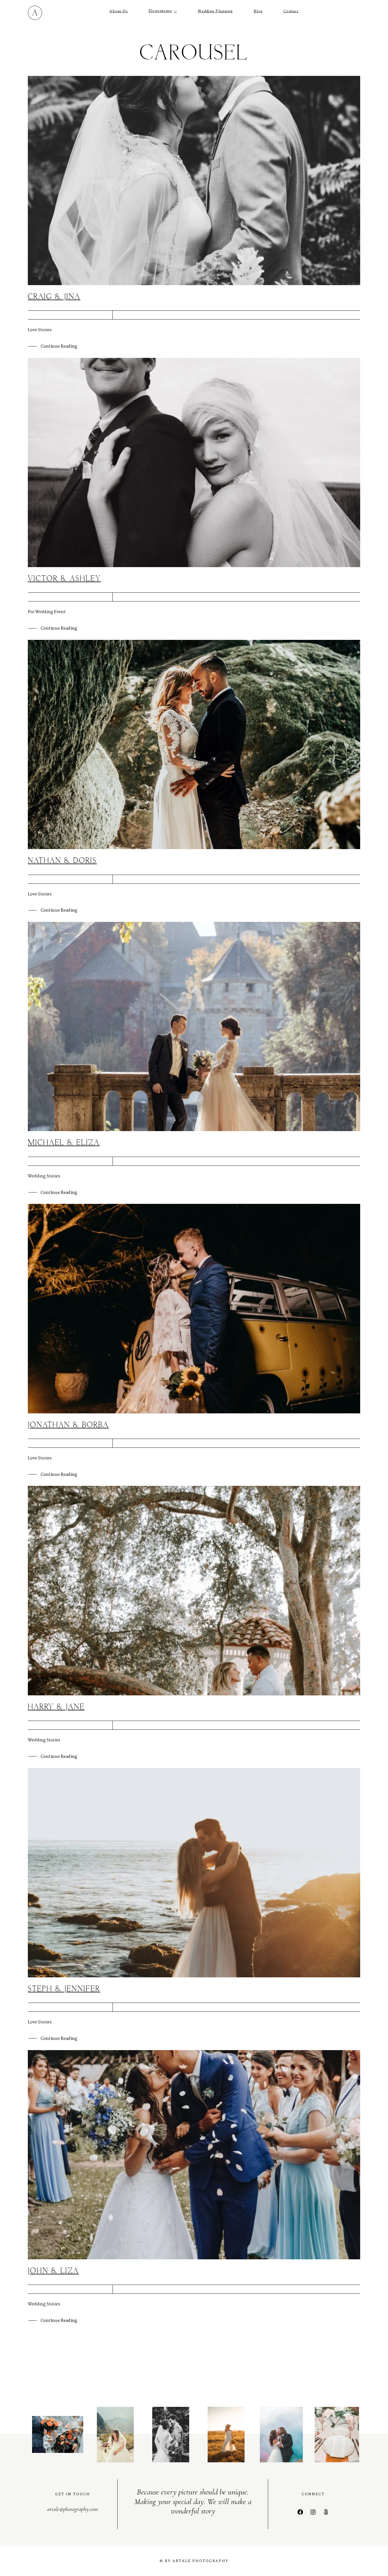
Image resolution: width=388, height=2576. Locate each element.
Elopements (160, 11)
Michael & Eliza (64, 1143)
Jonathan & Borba (68, 1425)
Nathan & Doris (62, 861)
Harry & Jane (56, 1707)
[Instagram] (313, 2512)
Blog (258, 11)
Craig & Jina (54, 297)
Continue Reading (59, 347)
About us (119, 11)
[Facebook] (300, 2512)
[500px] (326, 2512)
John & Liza (53, 2271)
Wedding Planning (215, 11)
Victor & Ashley (64, 579)
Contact (291, 11)
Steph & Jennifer (64, 1989)
